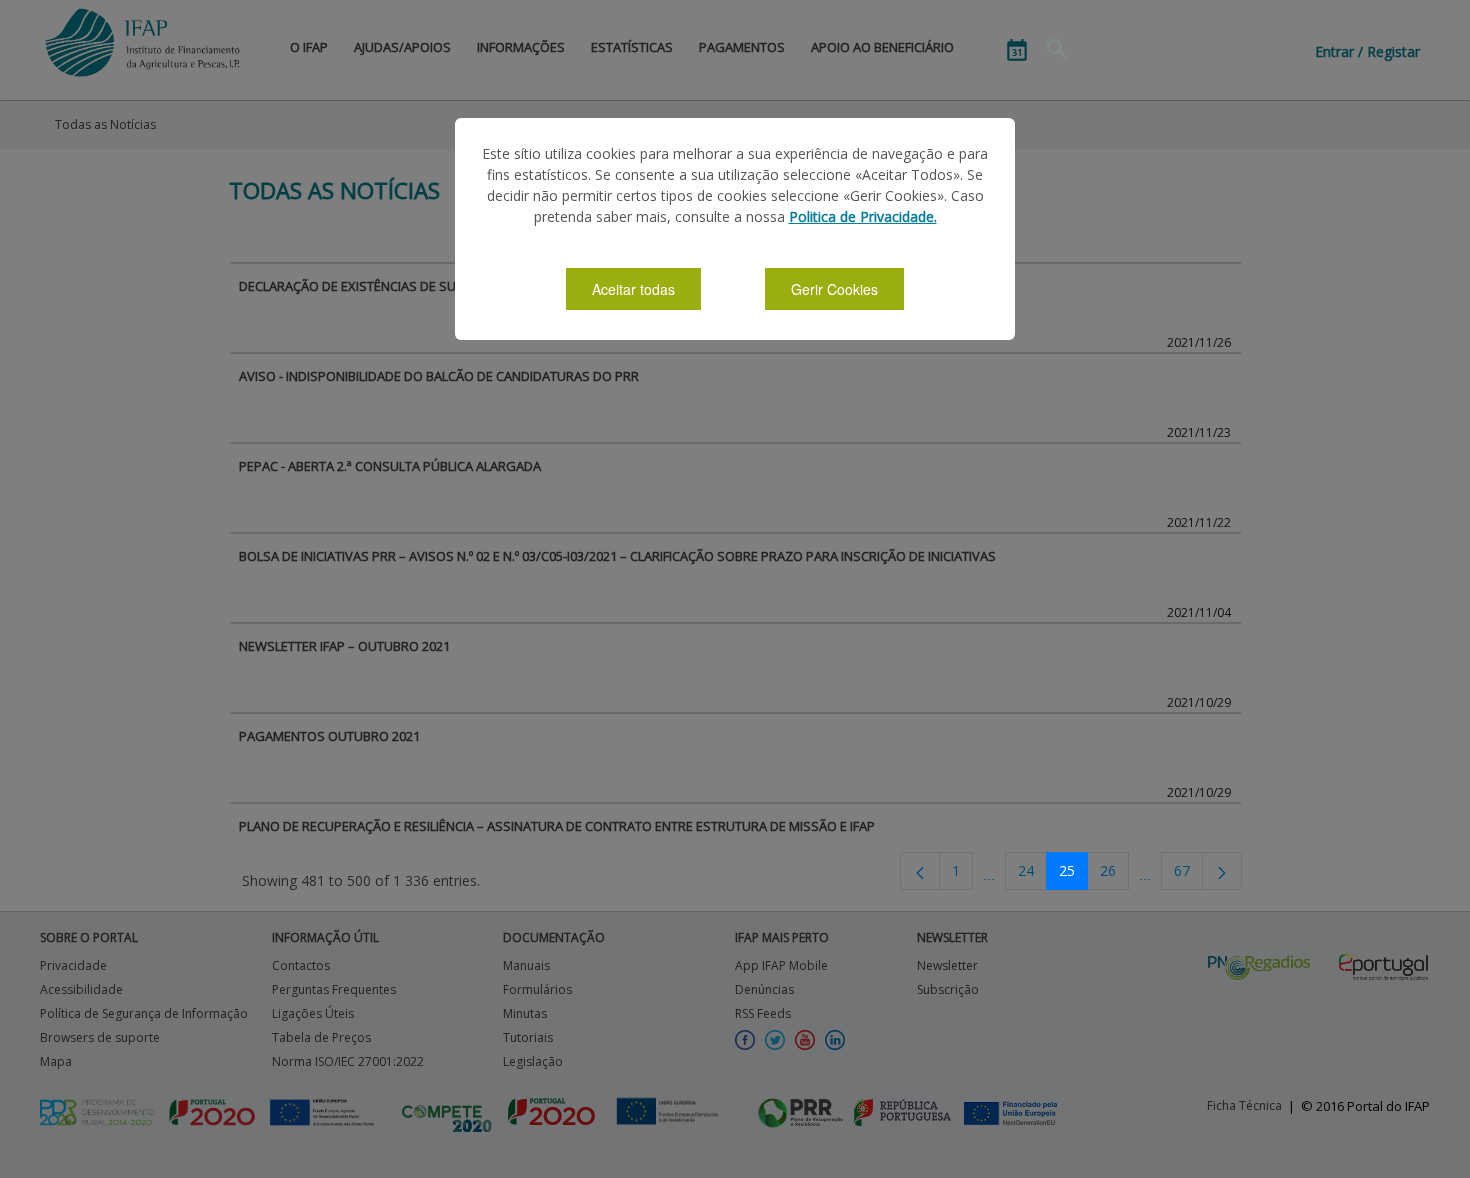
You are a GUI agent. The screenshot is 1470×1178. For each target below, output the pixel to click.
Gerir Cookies (834, 289)
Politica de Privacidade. (863, 216)
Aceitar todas (633, 289)
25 (1067, 870)
